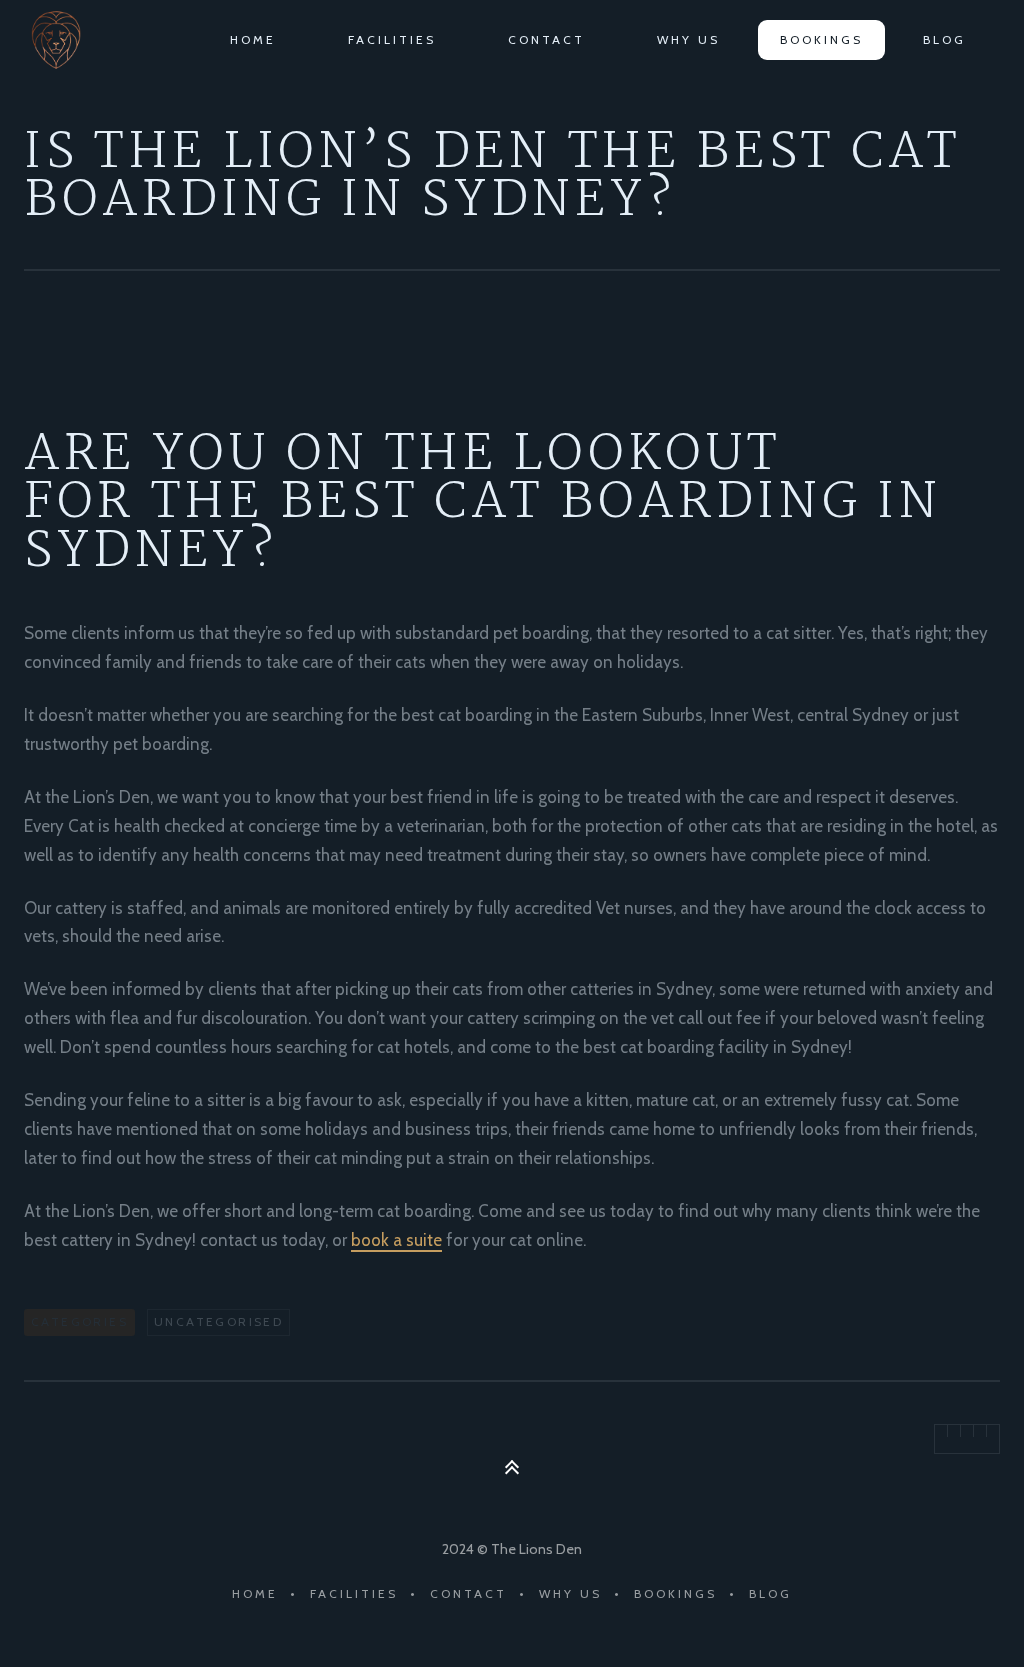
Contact (546, 39)
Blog (944, 39)
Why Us (688, 39)
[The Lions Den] (60, 40)
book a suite (396, 1240)
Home (253, 39)
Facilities (392, 39)
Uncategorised (218, 1321)
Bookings (821, 39)
